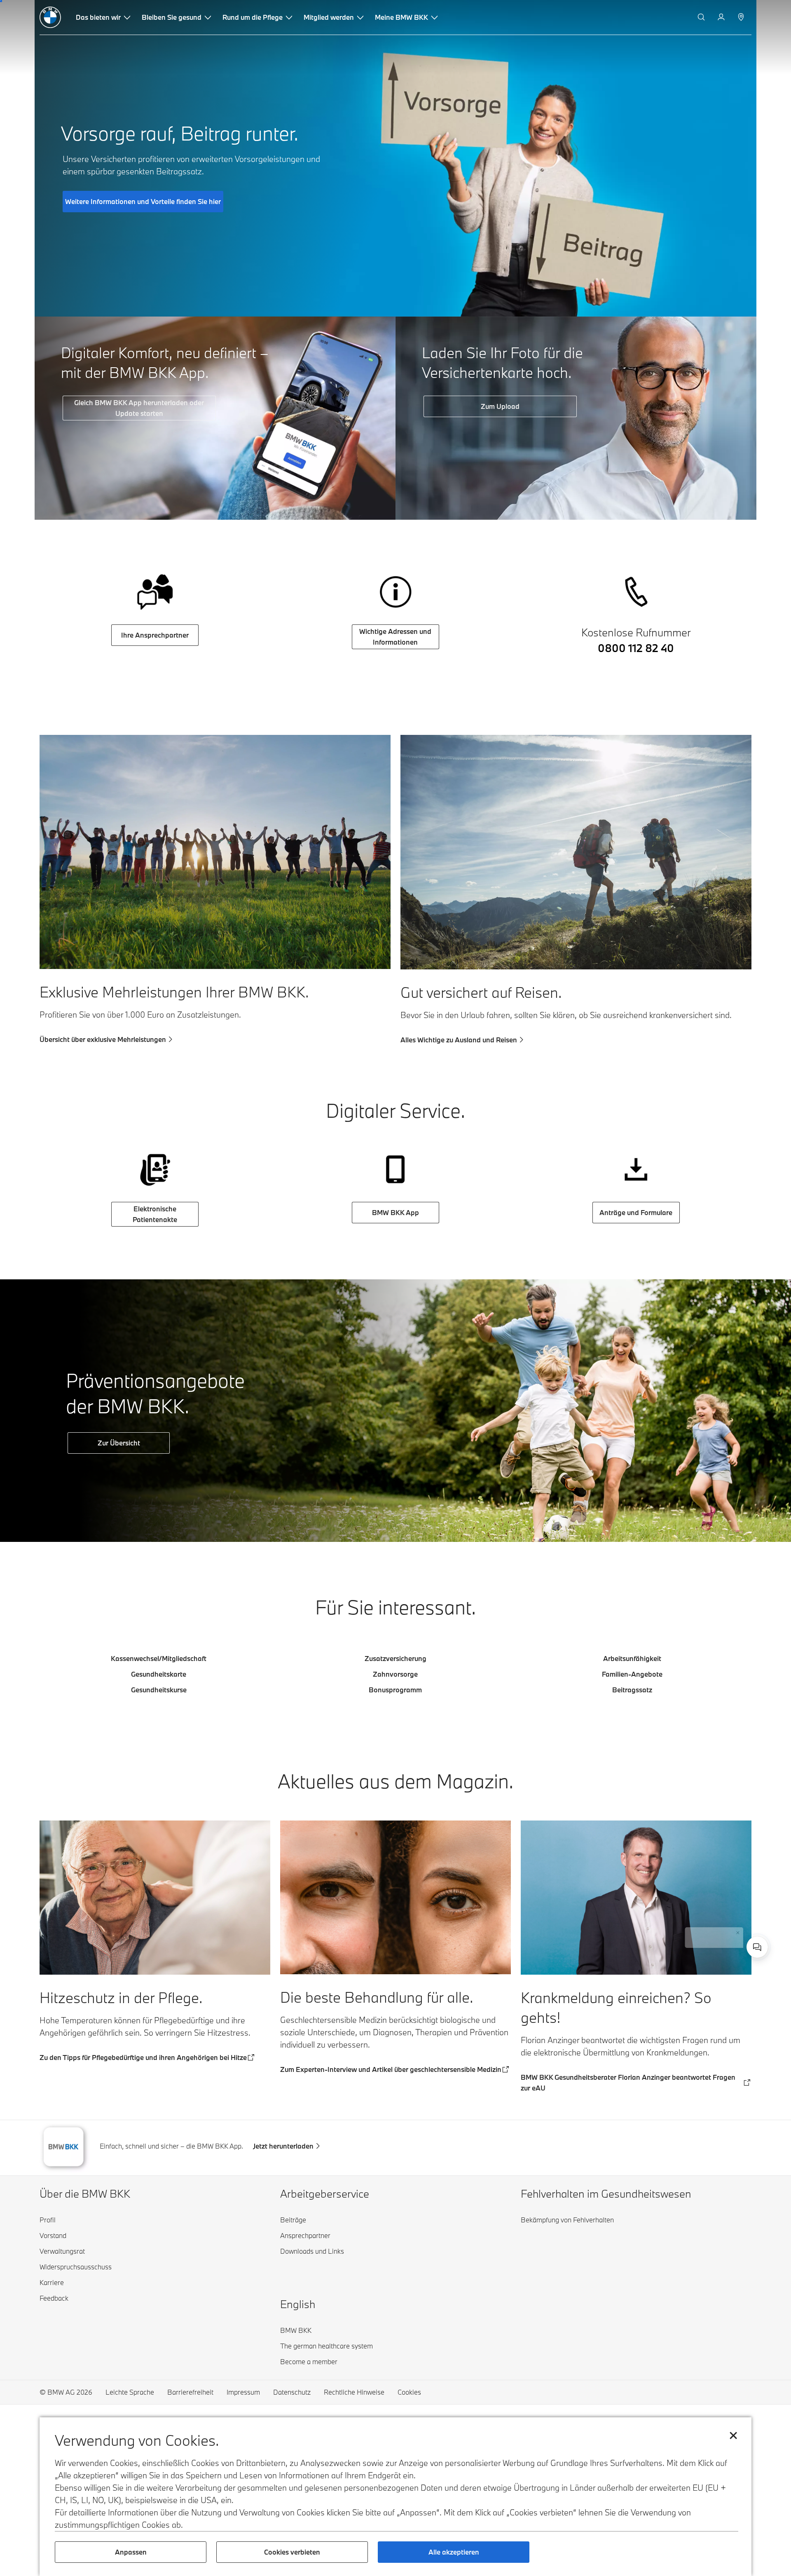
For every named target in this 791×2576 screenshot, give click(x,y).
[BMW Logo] (50, 17)
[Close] (732, 1916)
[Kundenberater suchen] (742, 17)
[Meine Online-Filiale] (722, 17)
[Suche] (702, 17)
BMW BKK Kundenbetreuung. (660, 1938)
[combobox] (757, 1947)
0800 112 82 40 (636, 648)
